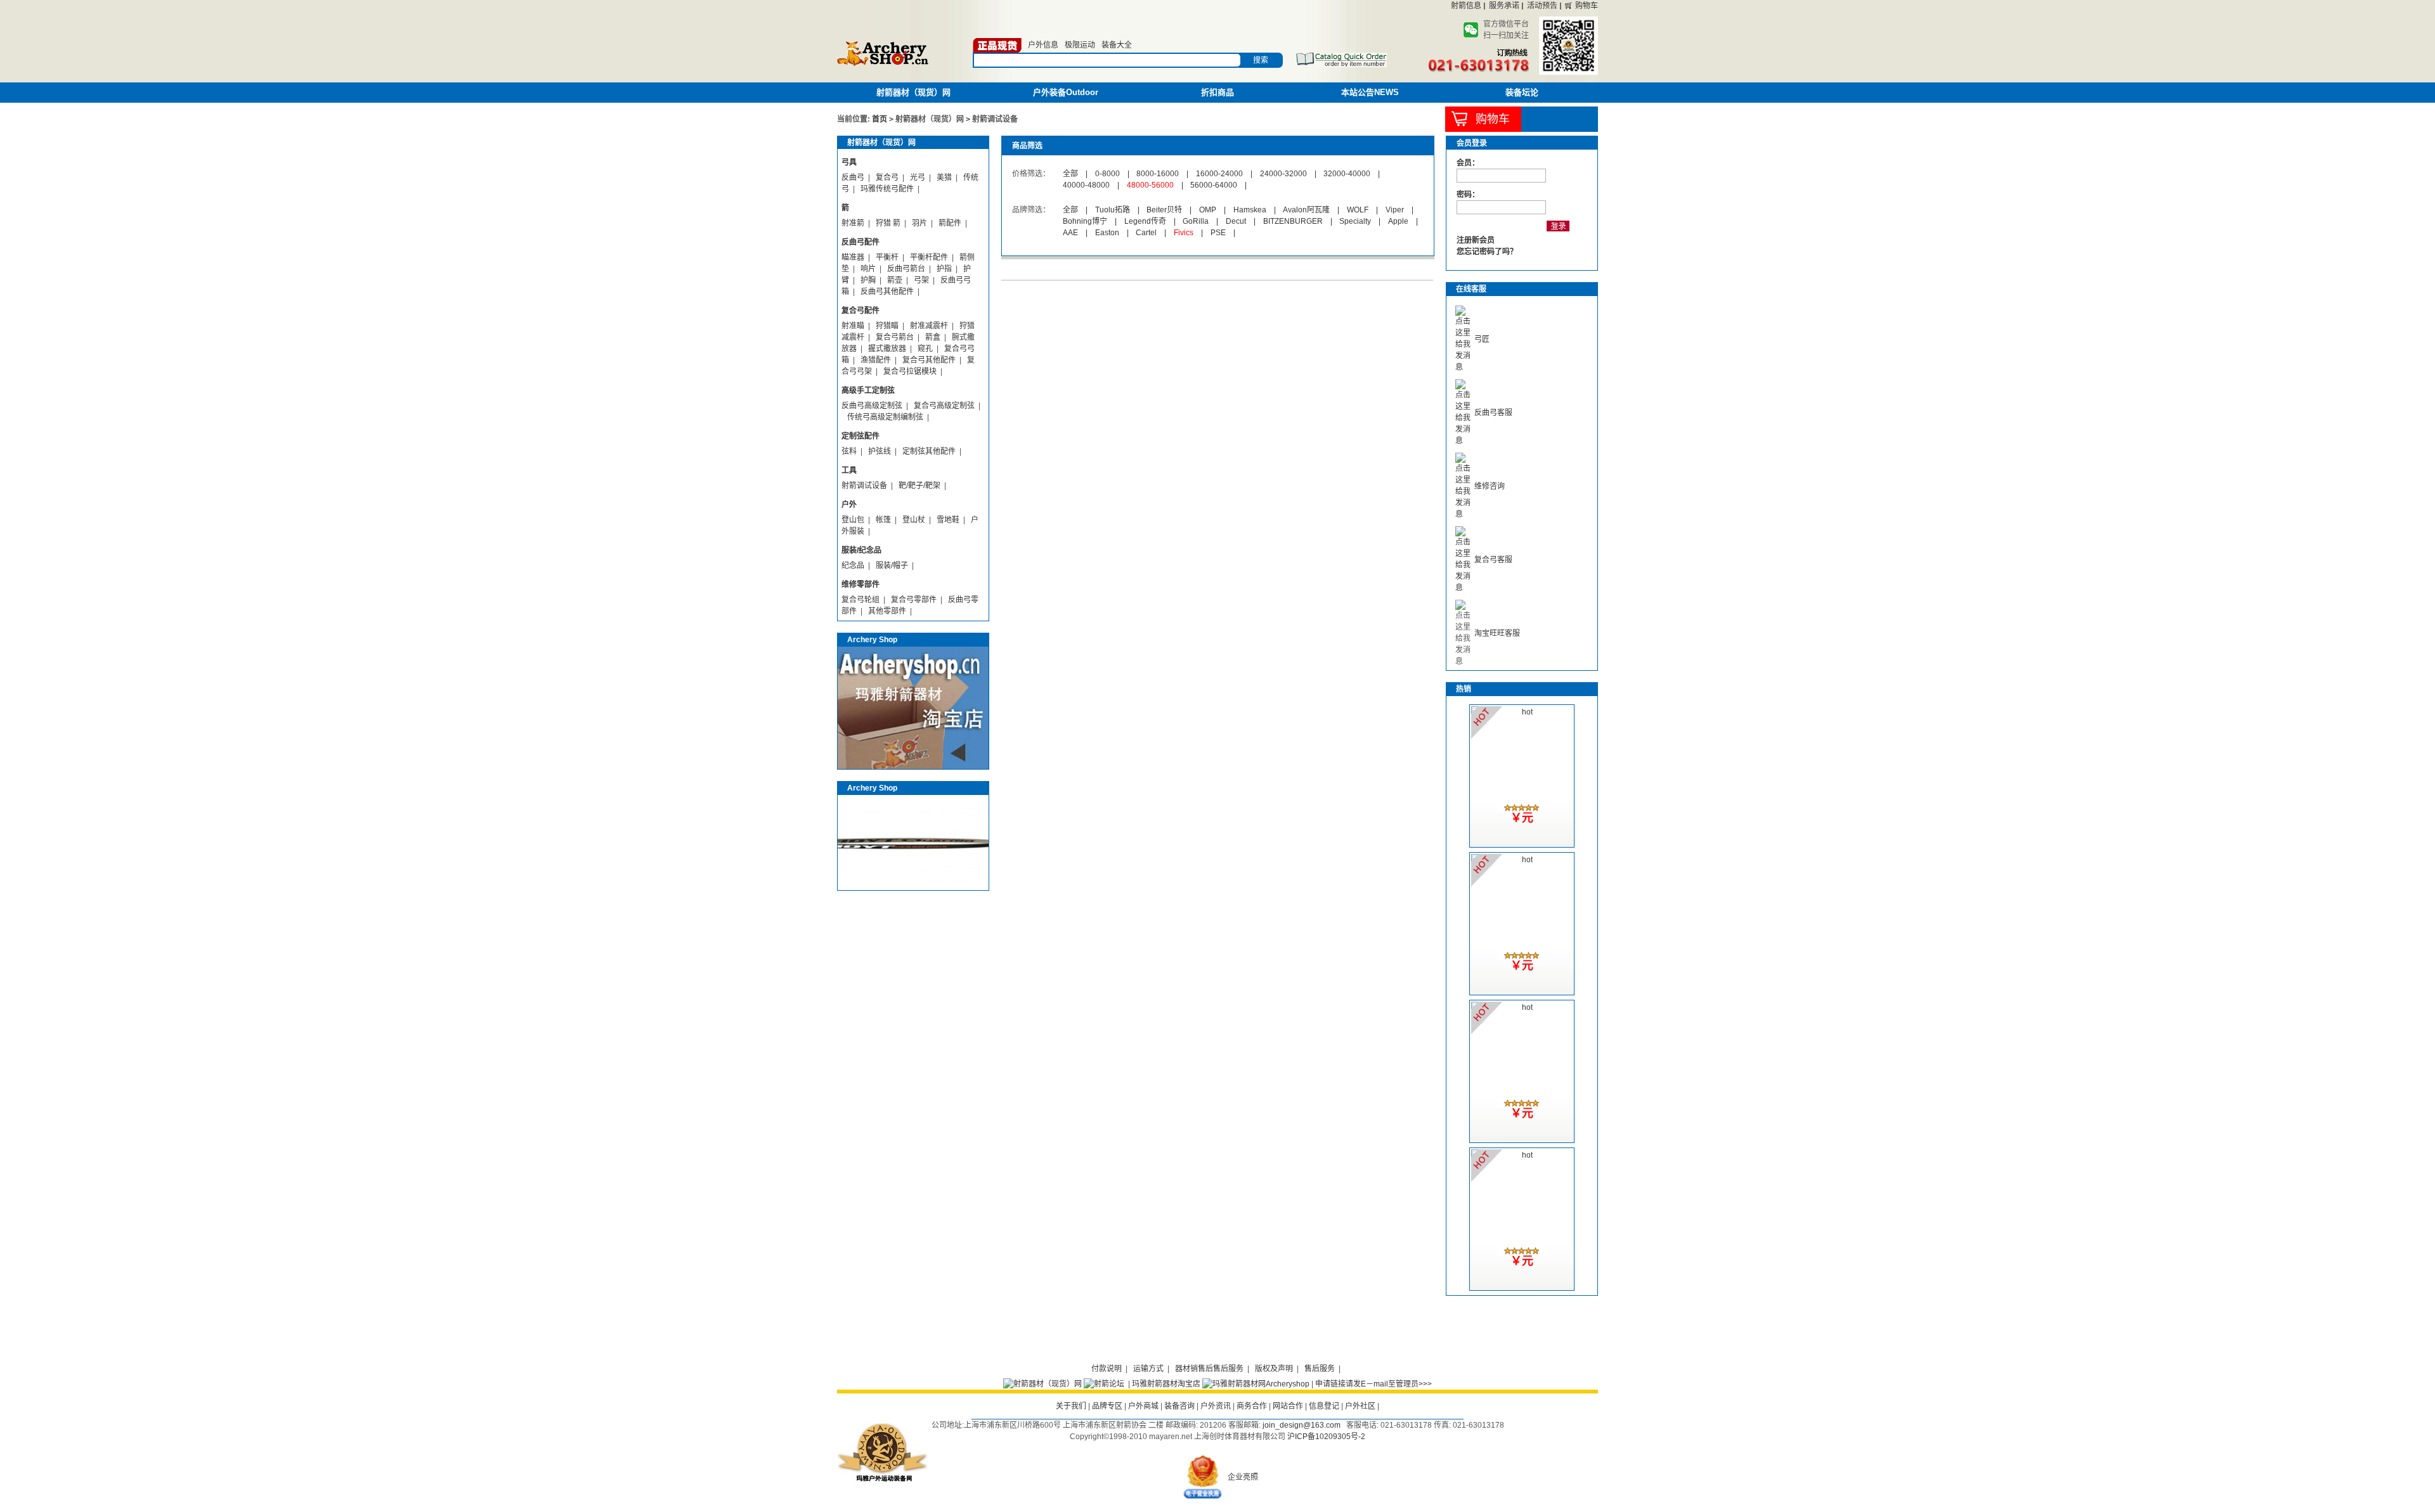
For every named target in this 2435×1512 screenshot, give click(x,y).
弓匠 (1482, 339)
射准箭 (853, 223)
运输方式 (1148, 1369)
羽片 (919, 223)
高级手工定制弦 (868, 391)
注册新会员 (1476, 240)
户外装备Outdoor (1066, 92)
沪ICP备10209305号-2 (1326, 1437)
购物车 (1587, 6)
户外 (849, 505)
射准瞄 (853, 326)
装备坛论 (1522, 92)
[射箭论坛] (1104, 1384)
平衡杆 (887, 257)
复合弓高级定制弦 (944, 406)
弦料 (849, 451)
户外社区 (1360, 1406)
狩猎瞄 (887, 326)
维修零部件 (860, 585)
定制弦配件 (860, 436)
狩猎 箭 (888, 223)
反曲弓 (853, 178)
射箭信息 (1466, 6)
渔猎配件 (876, 360)
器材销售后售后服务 (1209, 1369)
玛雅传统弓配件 (887, 189)
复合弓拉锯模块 (910, 372)
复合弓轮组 (860, 600)
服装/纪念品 (861, 550)
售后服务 (1320, 1369)
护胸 (868, 280)
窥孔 (925, 349)
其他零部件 (887, 611)
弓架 (921, 280)
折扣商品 (1217, 92)
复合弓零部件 (914, 600)
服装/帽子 (892, 565)
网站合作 (1288, 1406)
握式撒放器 (887, 349)
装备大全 (1117, 45)
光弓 (918, 178)
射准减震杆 (929, 326)
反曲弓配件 (860, 242)
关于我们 (1071, 1406)
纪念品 (853, 565)
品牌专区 (1107, 1406)
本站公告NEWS (1370, 92)
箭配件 (950, 223)
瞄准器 (853, 257)
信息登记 (1324, 1406)
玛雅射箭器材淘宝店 (1166, 1384)
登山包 (853, 520)
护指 (944, 269)
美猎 (944, 178)
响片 (868, 269)
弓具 (849, 162)
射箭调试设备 (864, 486)
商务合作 (1252, 1406)
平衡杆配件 (929, 257)
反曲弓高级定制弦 (872, 406)
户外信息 (1043, 45)
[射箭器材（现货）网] (1042, 1384)
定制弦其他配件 (929, 451)
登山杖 (914, 520)
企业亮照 (1243, 1477)
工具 (849, 470)
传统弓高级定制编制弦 (885, 417)
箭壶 (895, 280)
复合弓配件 (860, 311)
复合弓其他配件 (929, 360)
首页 (880, 119)
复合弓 (887, 178)
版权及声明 (1274, 1369)
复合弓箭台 (895, 337)
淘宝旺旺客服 (1497, 633)
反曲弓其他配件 (887, 292)
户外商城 (1143, 1406)
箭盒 (933, 337)
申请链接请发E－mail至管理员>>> (1373, 1384)
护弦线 (880, 451)
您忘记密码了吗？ (1487, 252)
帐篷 (883, 520)
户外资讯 (1216, 1406)
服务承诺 (1504, 6)
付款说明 (1107, 1369)
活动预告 (1542, 6)
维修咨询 (1490, 486)
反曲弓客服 (1493, 413)
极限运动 (1080, 45)
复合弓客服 (1493, 560)
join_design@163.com (1302, 1425)
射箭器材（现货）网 (913, 92)
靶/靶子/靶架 (919, 486)
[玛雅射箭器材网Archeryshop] (1256, 1384)
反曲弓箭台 (906, 269)
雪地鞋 (948, 520)
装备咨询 (1179, 1406)
